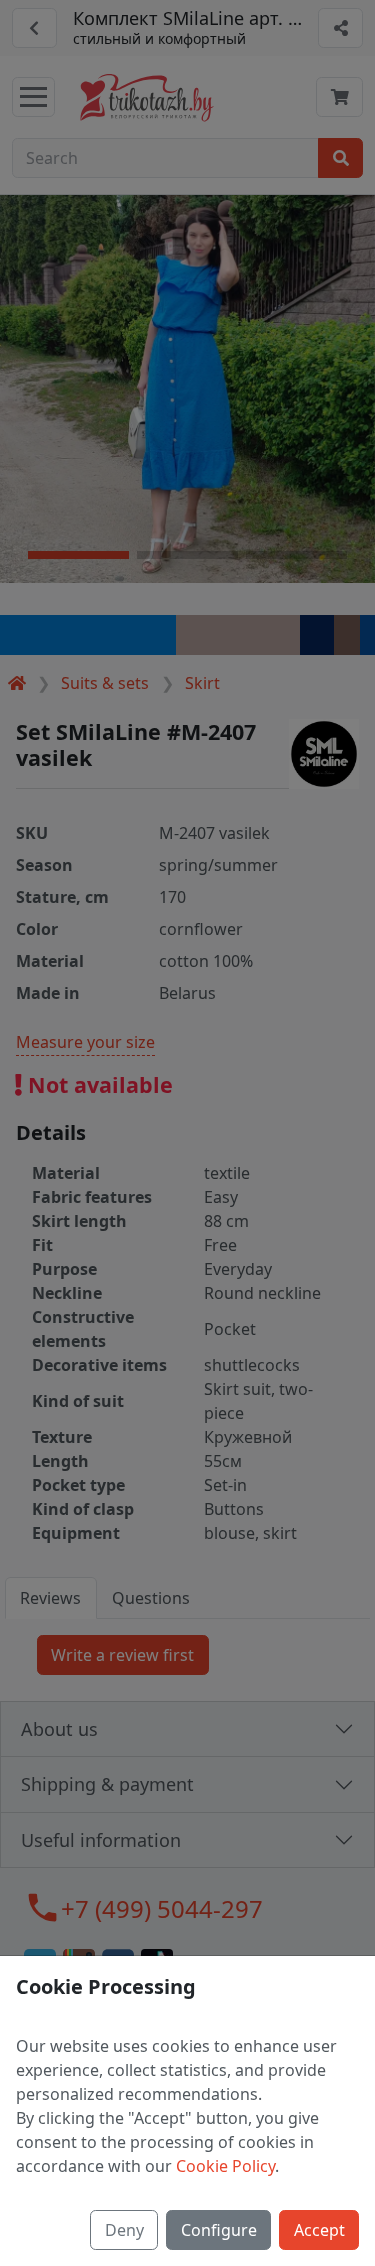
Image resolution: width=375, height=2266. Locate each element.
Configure (219, 2230)
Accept (319, 2230)
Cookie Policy (225, 2166)
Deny (124, 2230)
